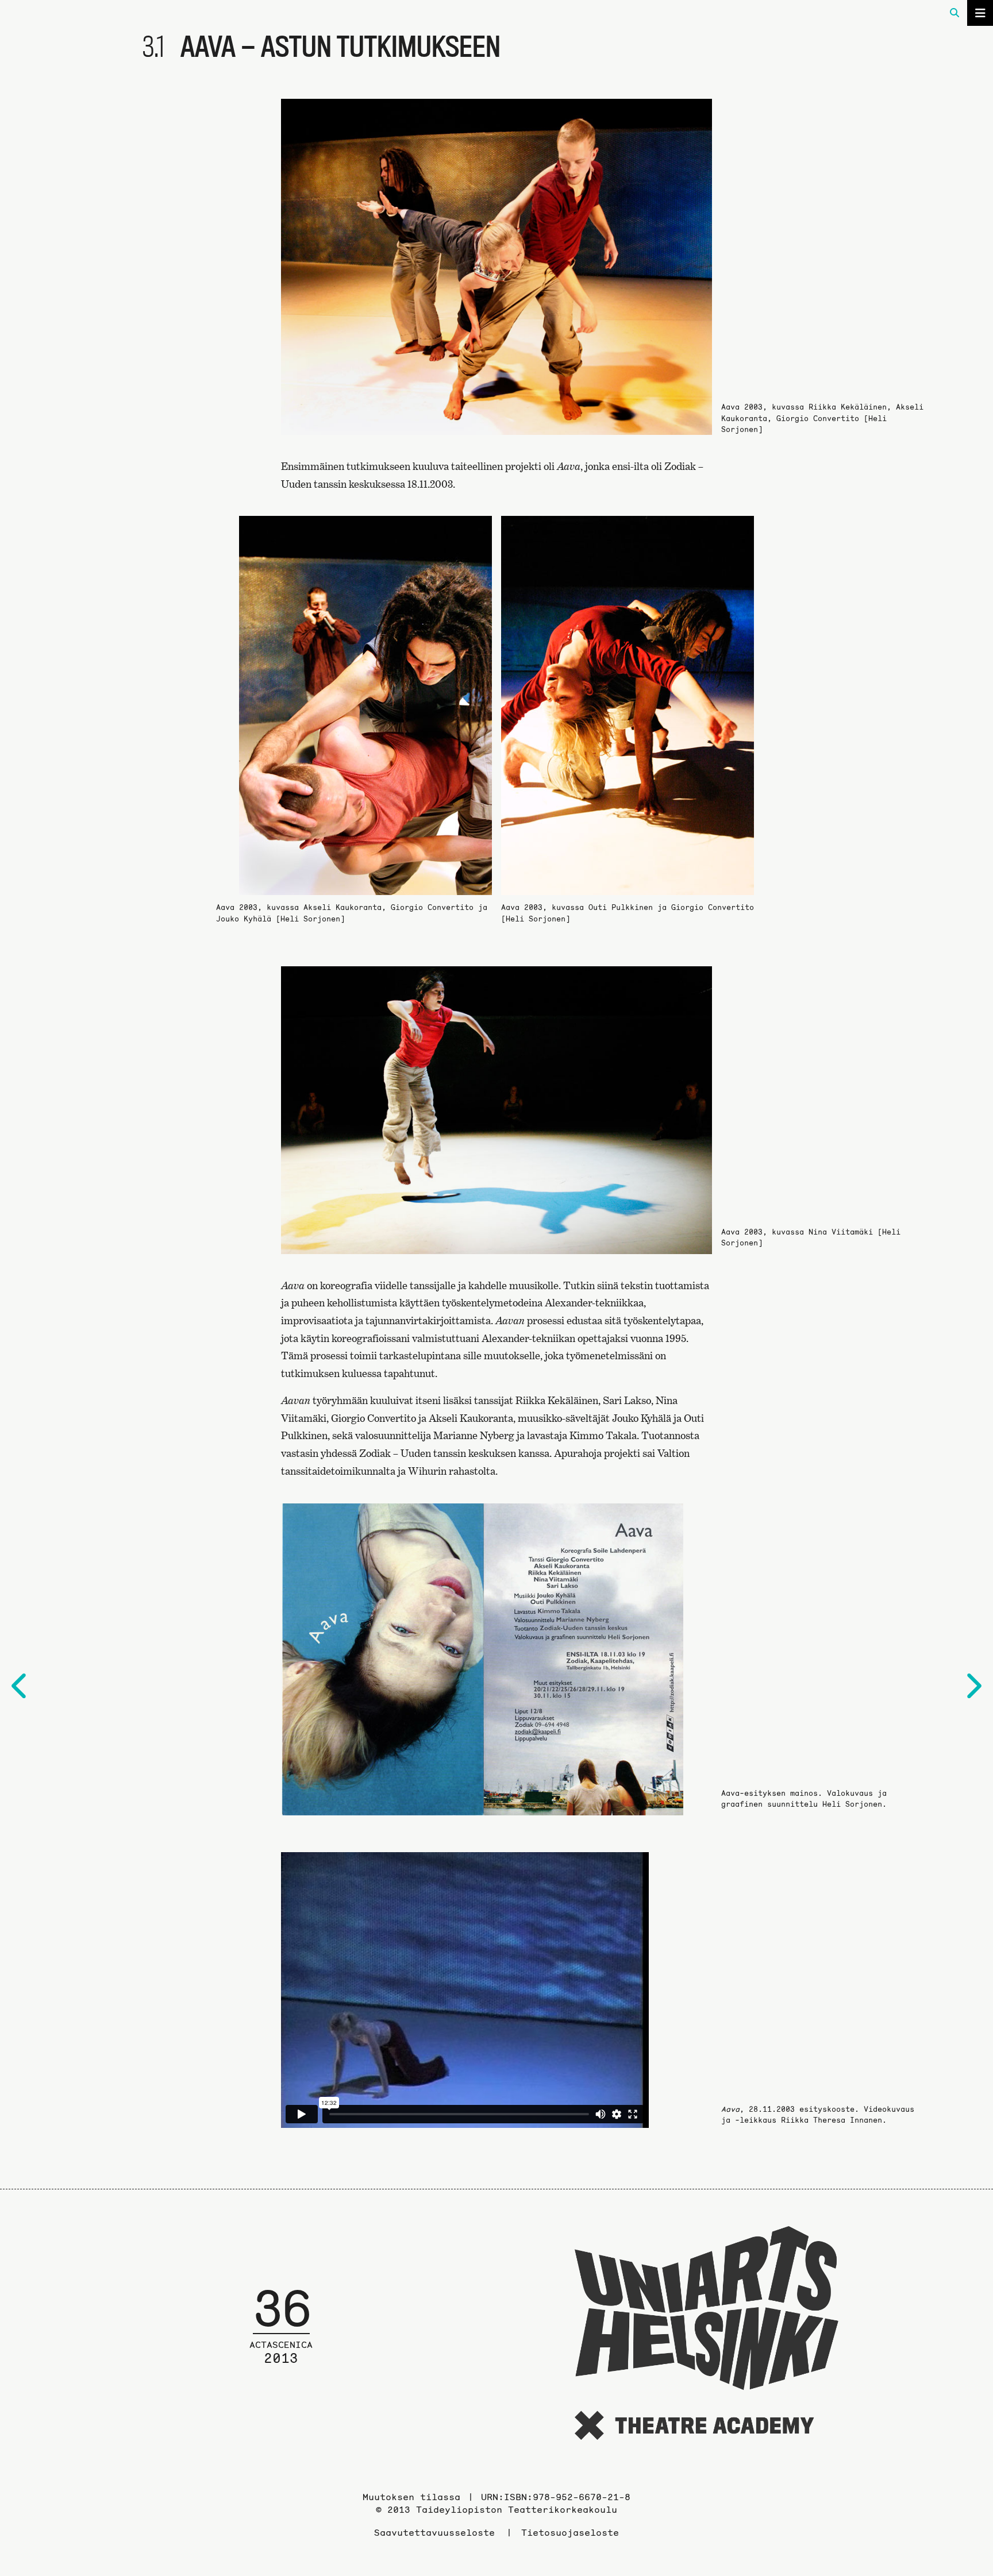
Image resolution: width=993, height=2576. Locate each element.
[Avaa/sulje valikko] (980, 13)
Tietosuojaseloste (570, 2532)
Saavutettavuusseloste (434, 2532)
